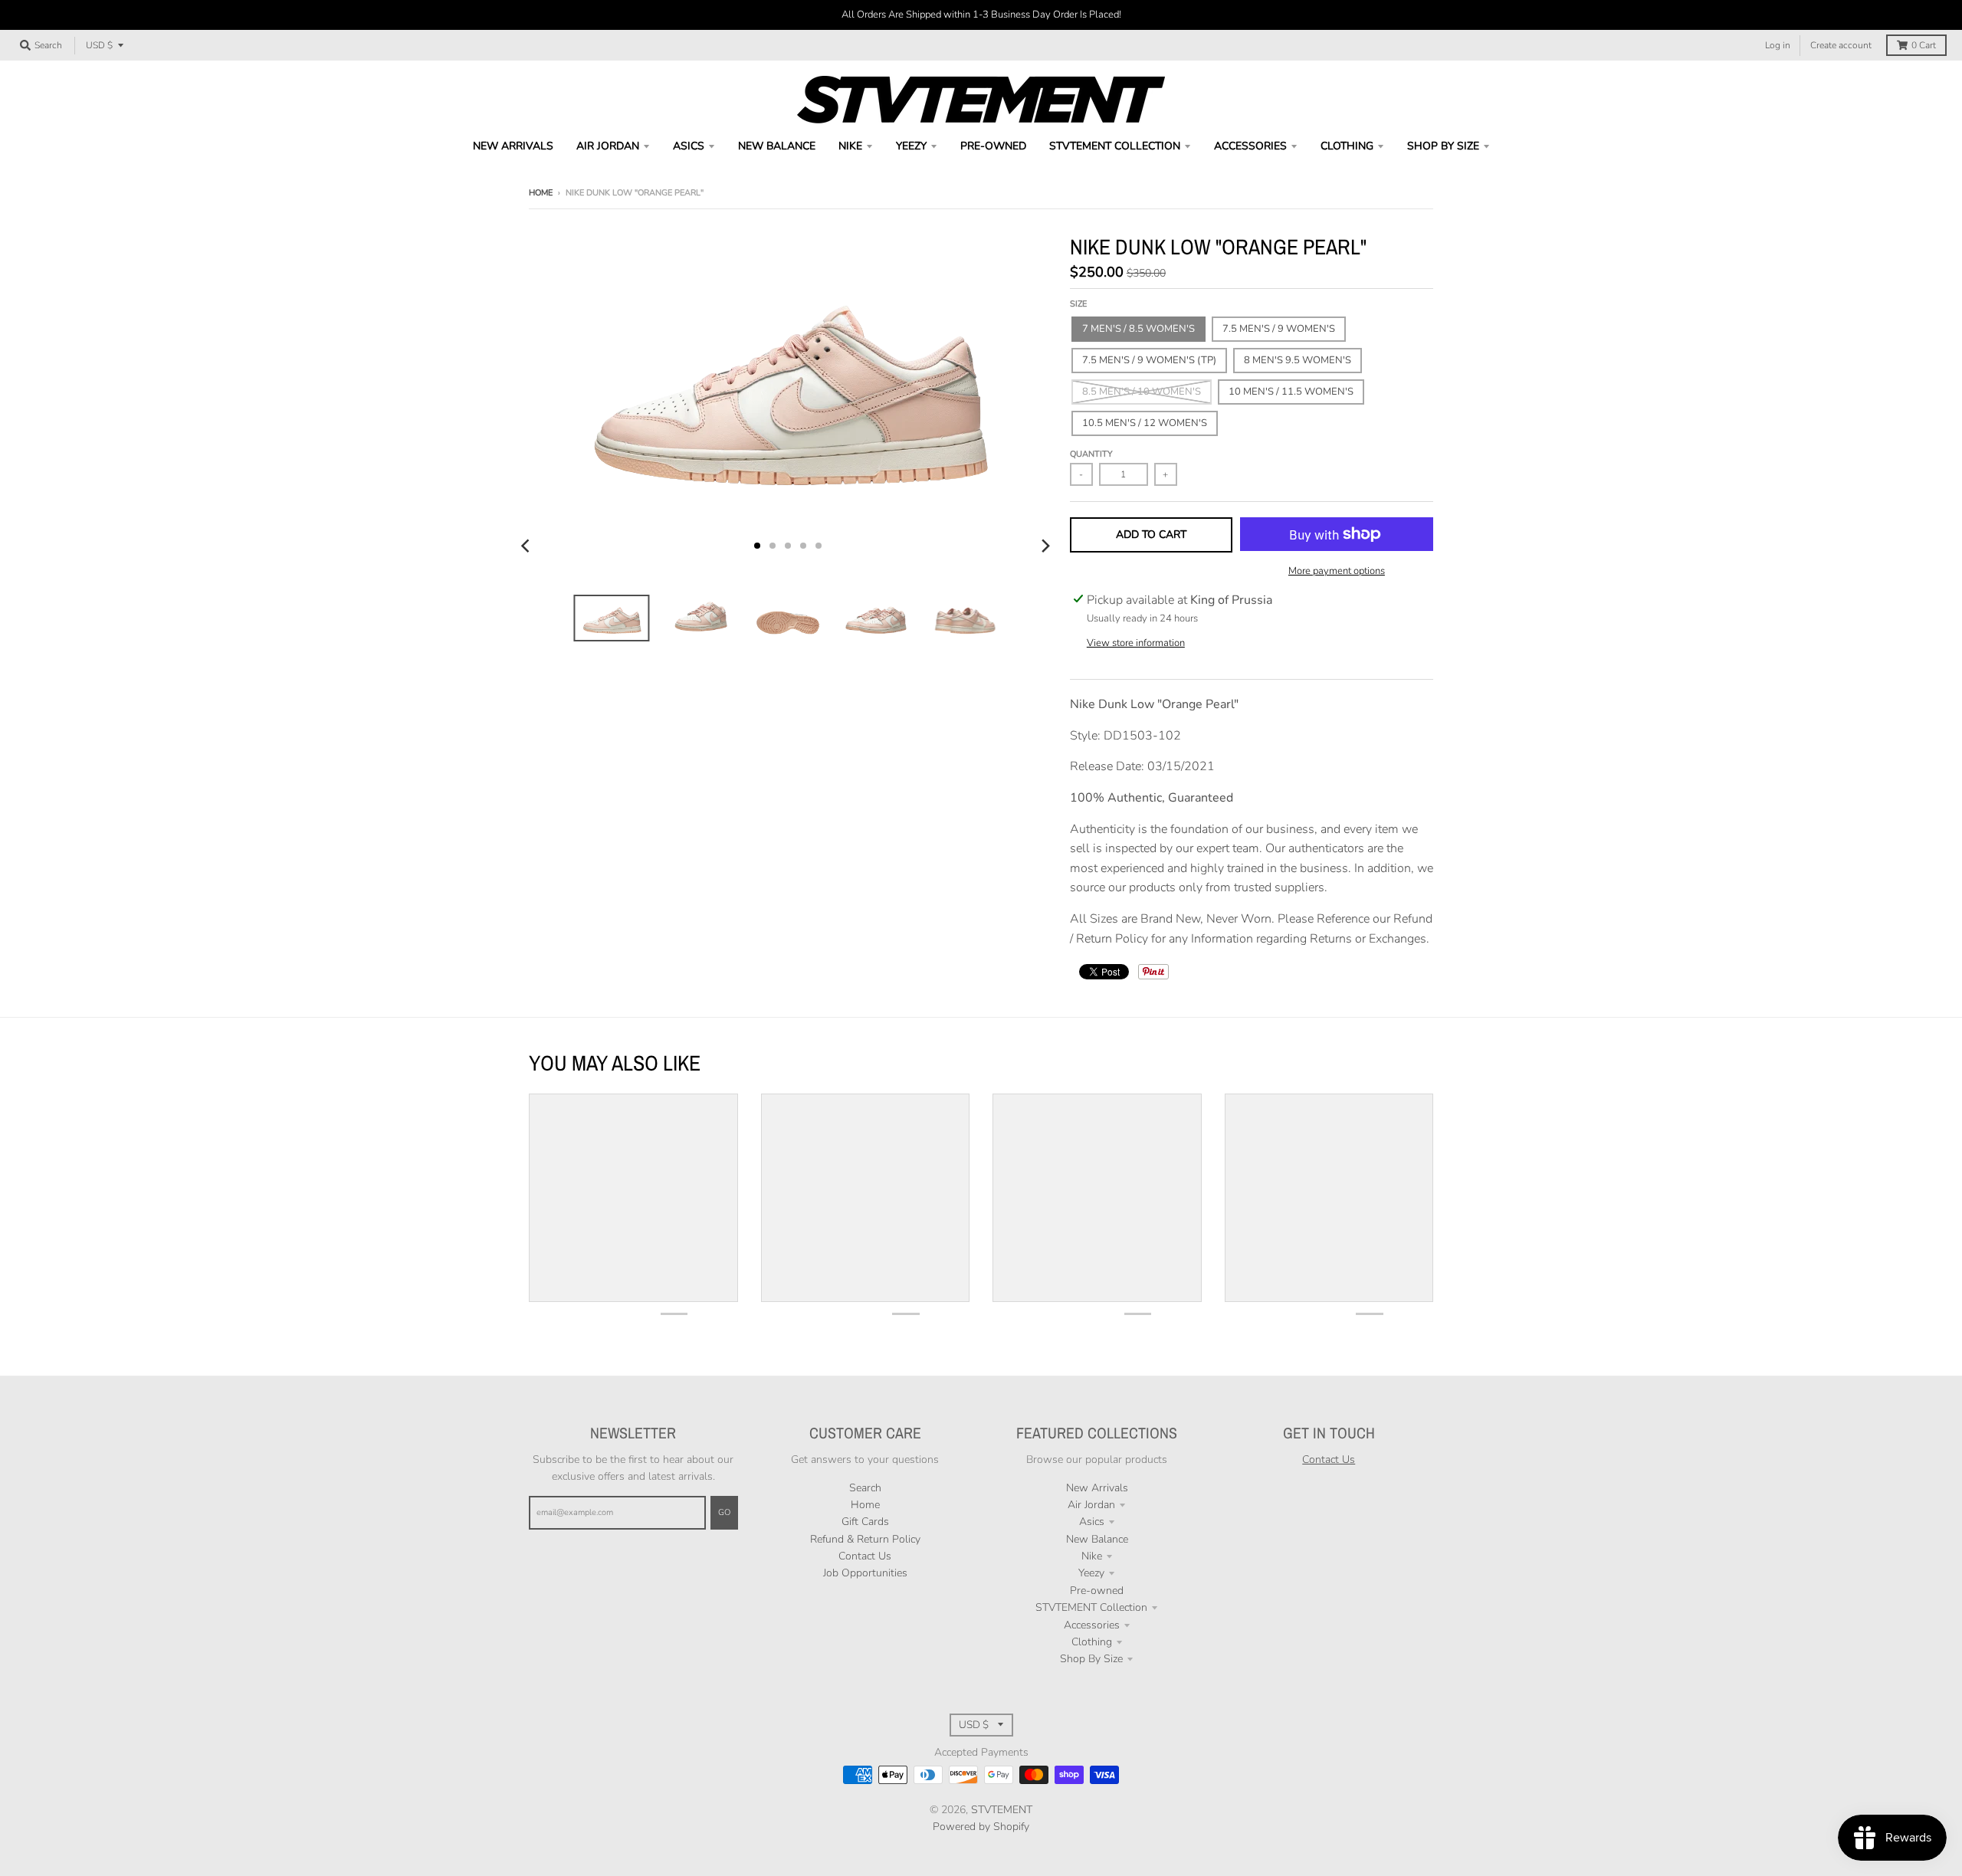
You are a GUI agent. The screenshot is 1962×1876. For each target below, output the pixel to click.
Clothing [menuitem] (1347, 146)
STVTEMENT (1002, 1810)
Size (1078, 304)
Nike (1092, 1556)
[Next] (1045, 546)
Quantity (1091, 454)
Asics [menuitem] (689, 146)
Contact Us (865, 1556)
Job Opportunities (865, 1573)
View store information (1136, 643)
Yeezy (1091, 1573)
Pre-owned (1097, 1591)
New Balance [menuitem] (777, 146)
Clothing (1092, 1642)
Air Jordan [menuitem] (608, 146)
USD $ (99, 45)
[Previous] (527, 546)
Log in (1778, 45)
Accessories (1092, 1625)
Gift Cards (865, 1522)
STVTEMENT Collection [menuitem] (1115, 146)
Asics (1092, 1522)
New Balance (1097, 1539)
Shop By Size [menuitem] (1443, 146)
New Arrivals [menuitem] (513, 146)
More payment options (1337, 571)
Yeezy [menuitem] (911, 146)
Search (865, 1488)
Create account (1841, 45)
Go (724, 1512)
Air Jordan (1091, 1505)
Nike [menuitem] (850, 146)
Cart (1924, 45)
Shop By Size (1091, 1659)
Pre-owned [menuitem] (993, 146)
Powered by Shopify (981, 1827)
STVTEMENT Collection (1091, 1607)
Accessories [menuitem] (1250, 146)
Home (541, 193)
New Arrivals (1097, 1488)
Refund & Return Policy (865, 1539)
